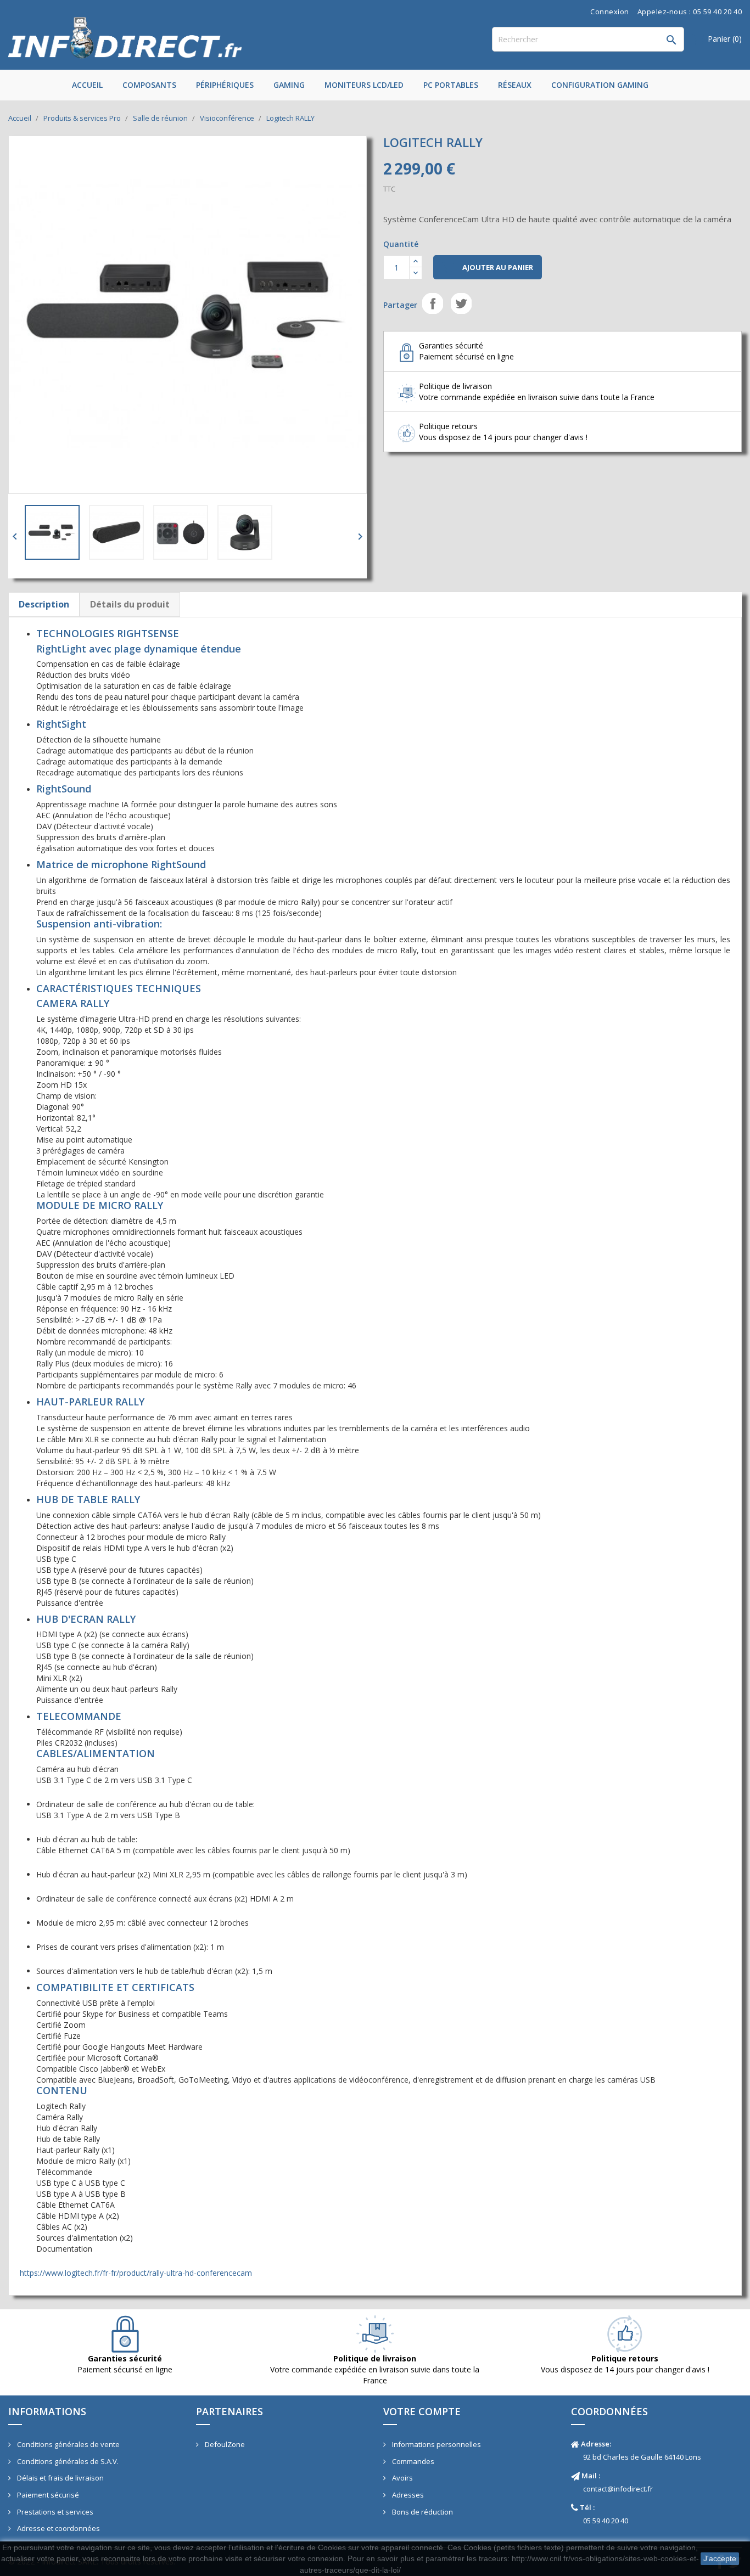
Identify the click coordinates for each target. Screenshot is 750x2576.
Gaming (289, 85)
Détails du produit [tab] (130, 604)
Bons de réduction (422, 2512)
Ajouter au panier (488, 268)
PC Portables (451, 85)
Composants (149, 85)
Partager (433, 303)
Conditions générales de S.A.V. (67, 2461)
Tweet (461, 303)
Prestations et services (54, 2512)
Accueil (87, 85)
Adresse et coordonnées (58, 2528)
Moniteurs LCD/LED (364, 85)
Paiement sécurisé (47, 2495)
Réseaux (515, 85)
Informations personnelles (436, 2444)
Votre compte (422, 2411)
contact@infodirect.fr (618, 2489)
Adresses (407, 2495)
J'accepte (720, 2558)
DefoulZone (224, 2444)
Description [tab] (44, 604)
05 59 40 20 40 (606, 2521)
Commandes (412, 2461)
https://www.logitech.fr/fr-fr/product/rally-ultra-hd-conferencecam (136, 2273)
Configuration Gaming (600, 85)
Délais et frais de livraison (60, 2478)
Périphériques (225, 85)
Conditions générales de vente (68, 2444)
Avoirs (402, 2478)
